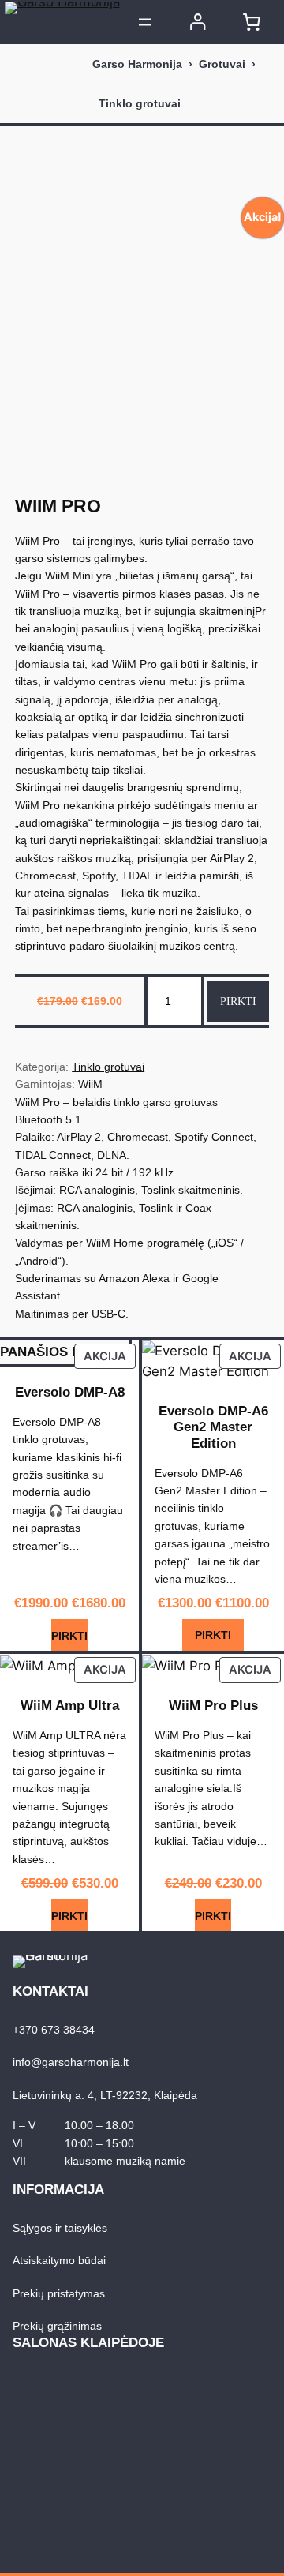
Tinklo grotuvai (140, 103)
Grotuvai (222, 64)
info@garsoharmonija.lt (71, 2062)
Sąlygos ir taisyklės (60, 2228)
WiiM (90, 1084)
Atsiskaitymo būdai (59, 2260)
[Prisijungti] (198, 22)
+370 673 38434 (54, 2030)
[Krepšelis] (252, 22)
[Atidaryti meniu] (145, 22)
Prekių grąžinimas (57, 2326)
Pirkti (238, 1001)
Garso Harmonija (137, 64)
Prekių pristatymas (59, 2293)
